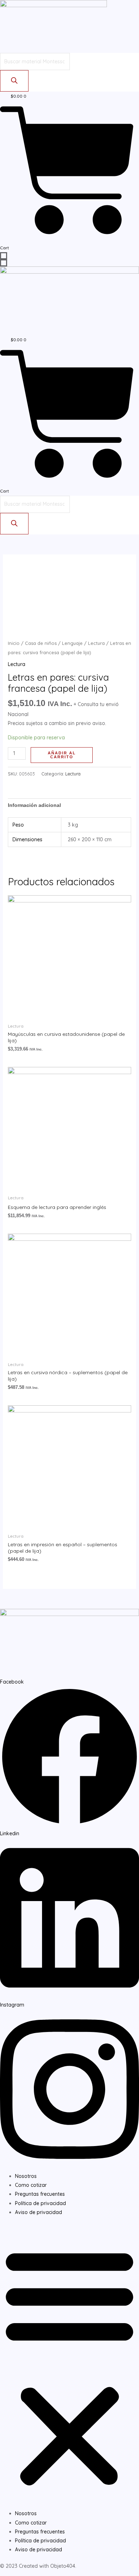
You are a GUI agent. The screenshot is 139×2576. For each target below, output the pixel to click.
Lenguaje (72, 643)
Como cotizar (31, 2185)
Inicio (14, 643)
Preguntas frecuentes (40, 2194)
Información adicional (34, 805)
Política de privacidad (40, 2203)
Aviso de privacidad (38, 2212)
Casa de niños (41, 643)
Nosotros (26, 2176)
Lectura (96, 643)
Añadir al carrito (62, 755)
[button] (69, 2367)
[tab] (70, 805)
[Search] (14, 81)
